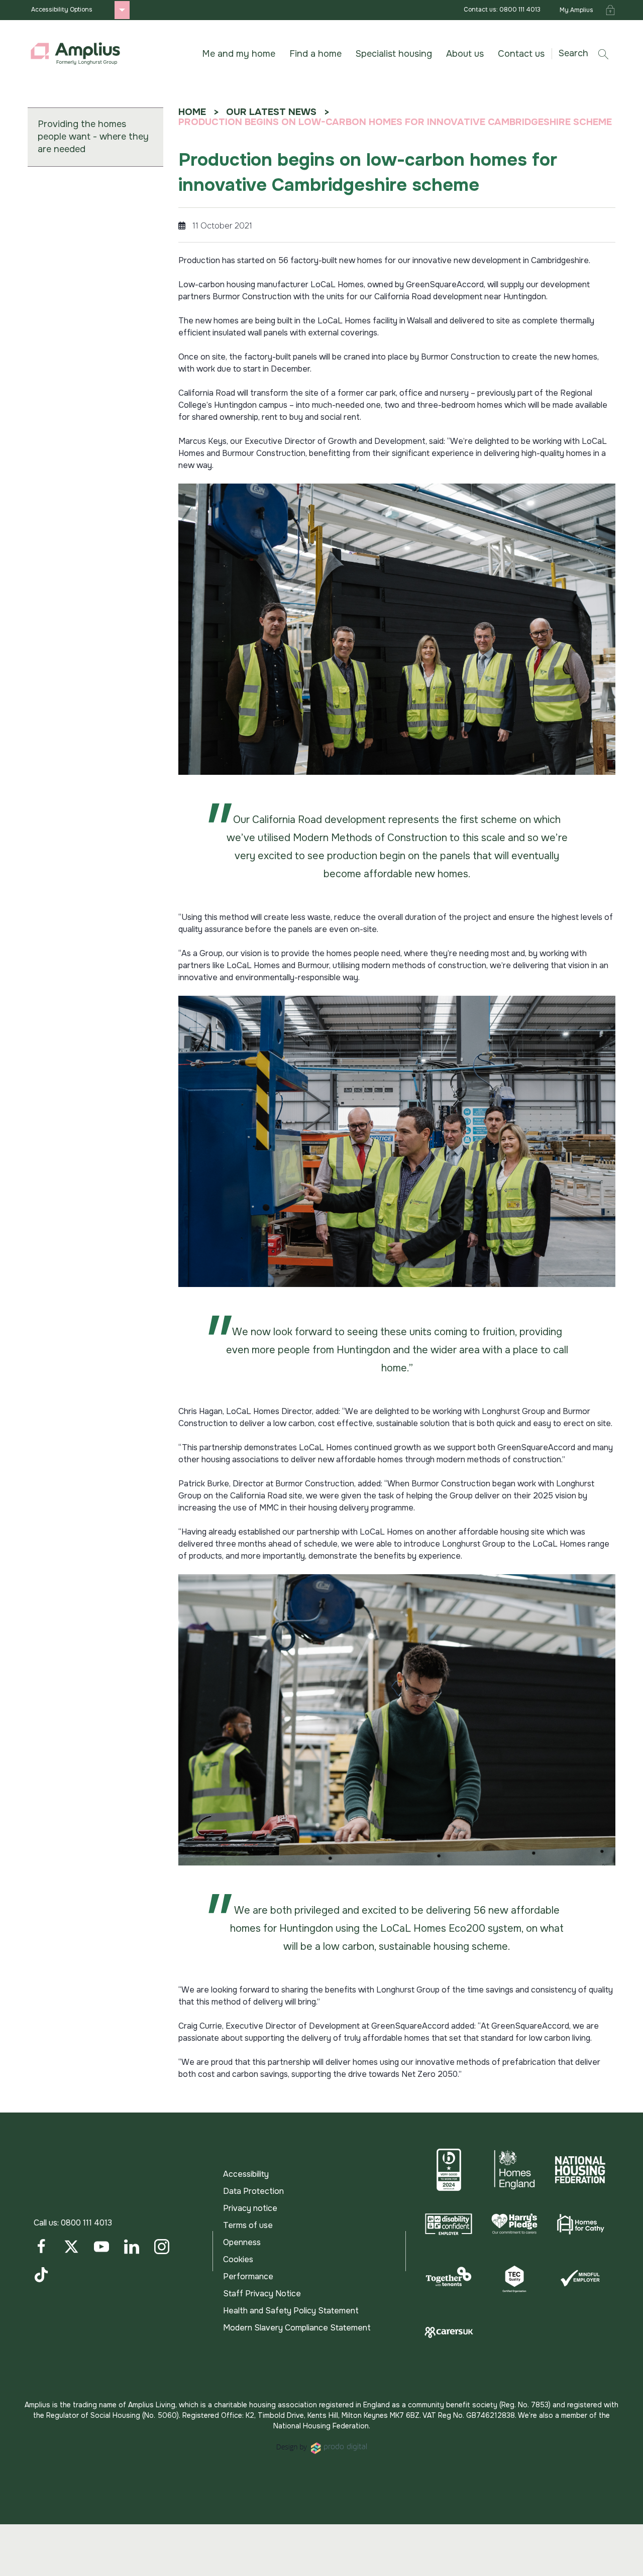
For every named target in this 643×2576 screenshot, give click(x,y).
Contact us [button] (521, 54)
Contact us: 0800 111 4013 (502, 10)
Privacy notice (250, 2208)
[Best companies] (449, 2170)
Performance (248, 2276)
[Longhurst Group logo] (75, 54)
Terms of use (248, 2225)
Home (192, 112)
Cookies (238, 2259)
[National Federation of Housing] (580, 2170)
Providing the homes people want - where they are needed (93, 137)
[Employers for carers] (449, 2332)
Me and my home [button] (239, 54)
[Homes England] (515, 2170)
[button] (587, 53)
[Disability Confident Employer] (449, 2224)
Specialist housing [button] (394, 54)
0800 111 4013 (86, 2223)
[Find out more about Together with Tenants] (449, 2278)
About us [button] (465, 54)
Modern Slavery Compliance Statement (297, 2328)
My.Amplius (576, 10)
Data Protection (253, 2191)
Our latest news (271, 112)
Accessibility (246, 2174)
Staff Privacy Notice (262, 2294)
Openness (242, 2242)
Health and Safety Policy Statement (291, 2311)
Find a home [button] (315, 54)
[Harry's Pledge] (515, 2224)
